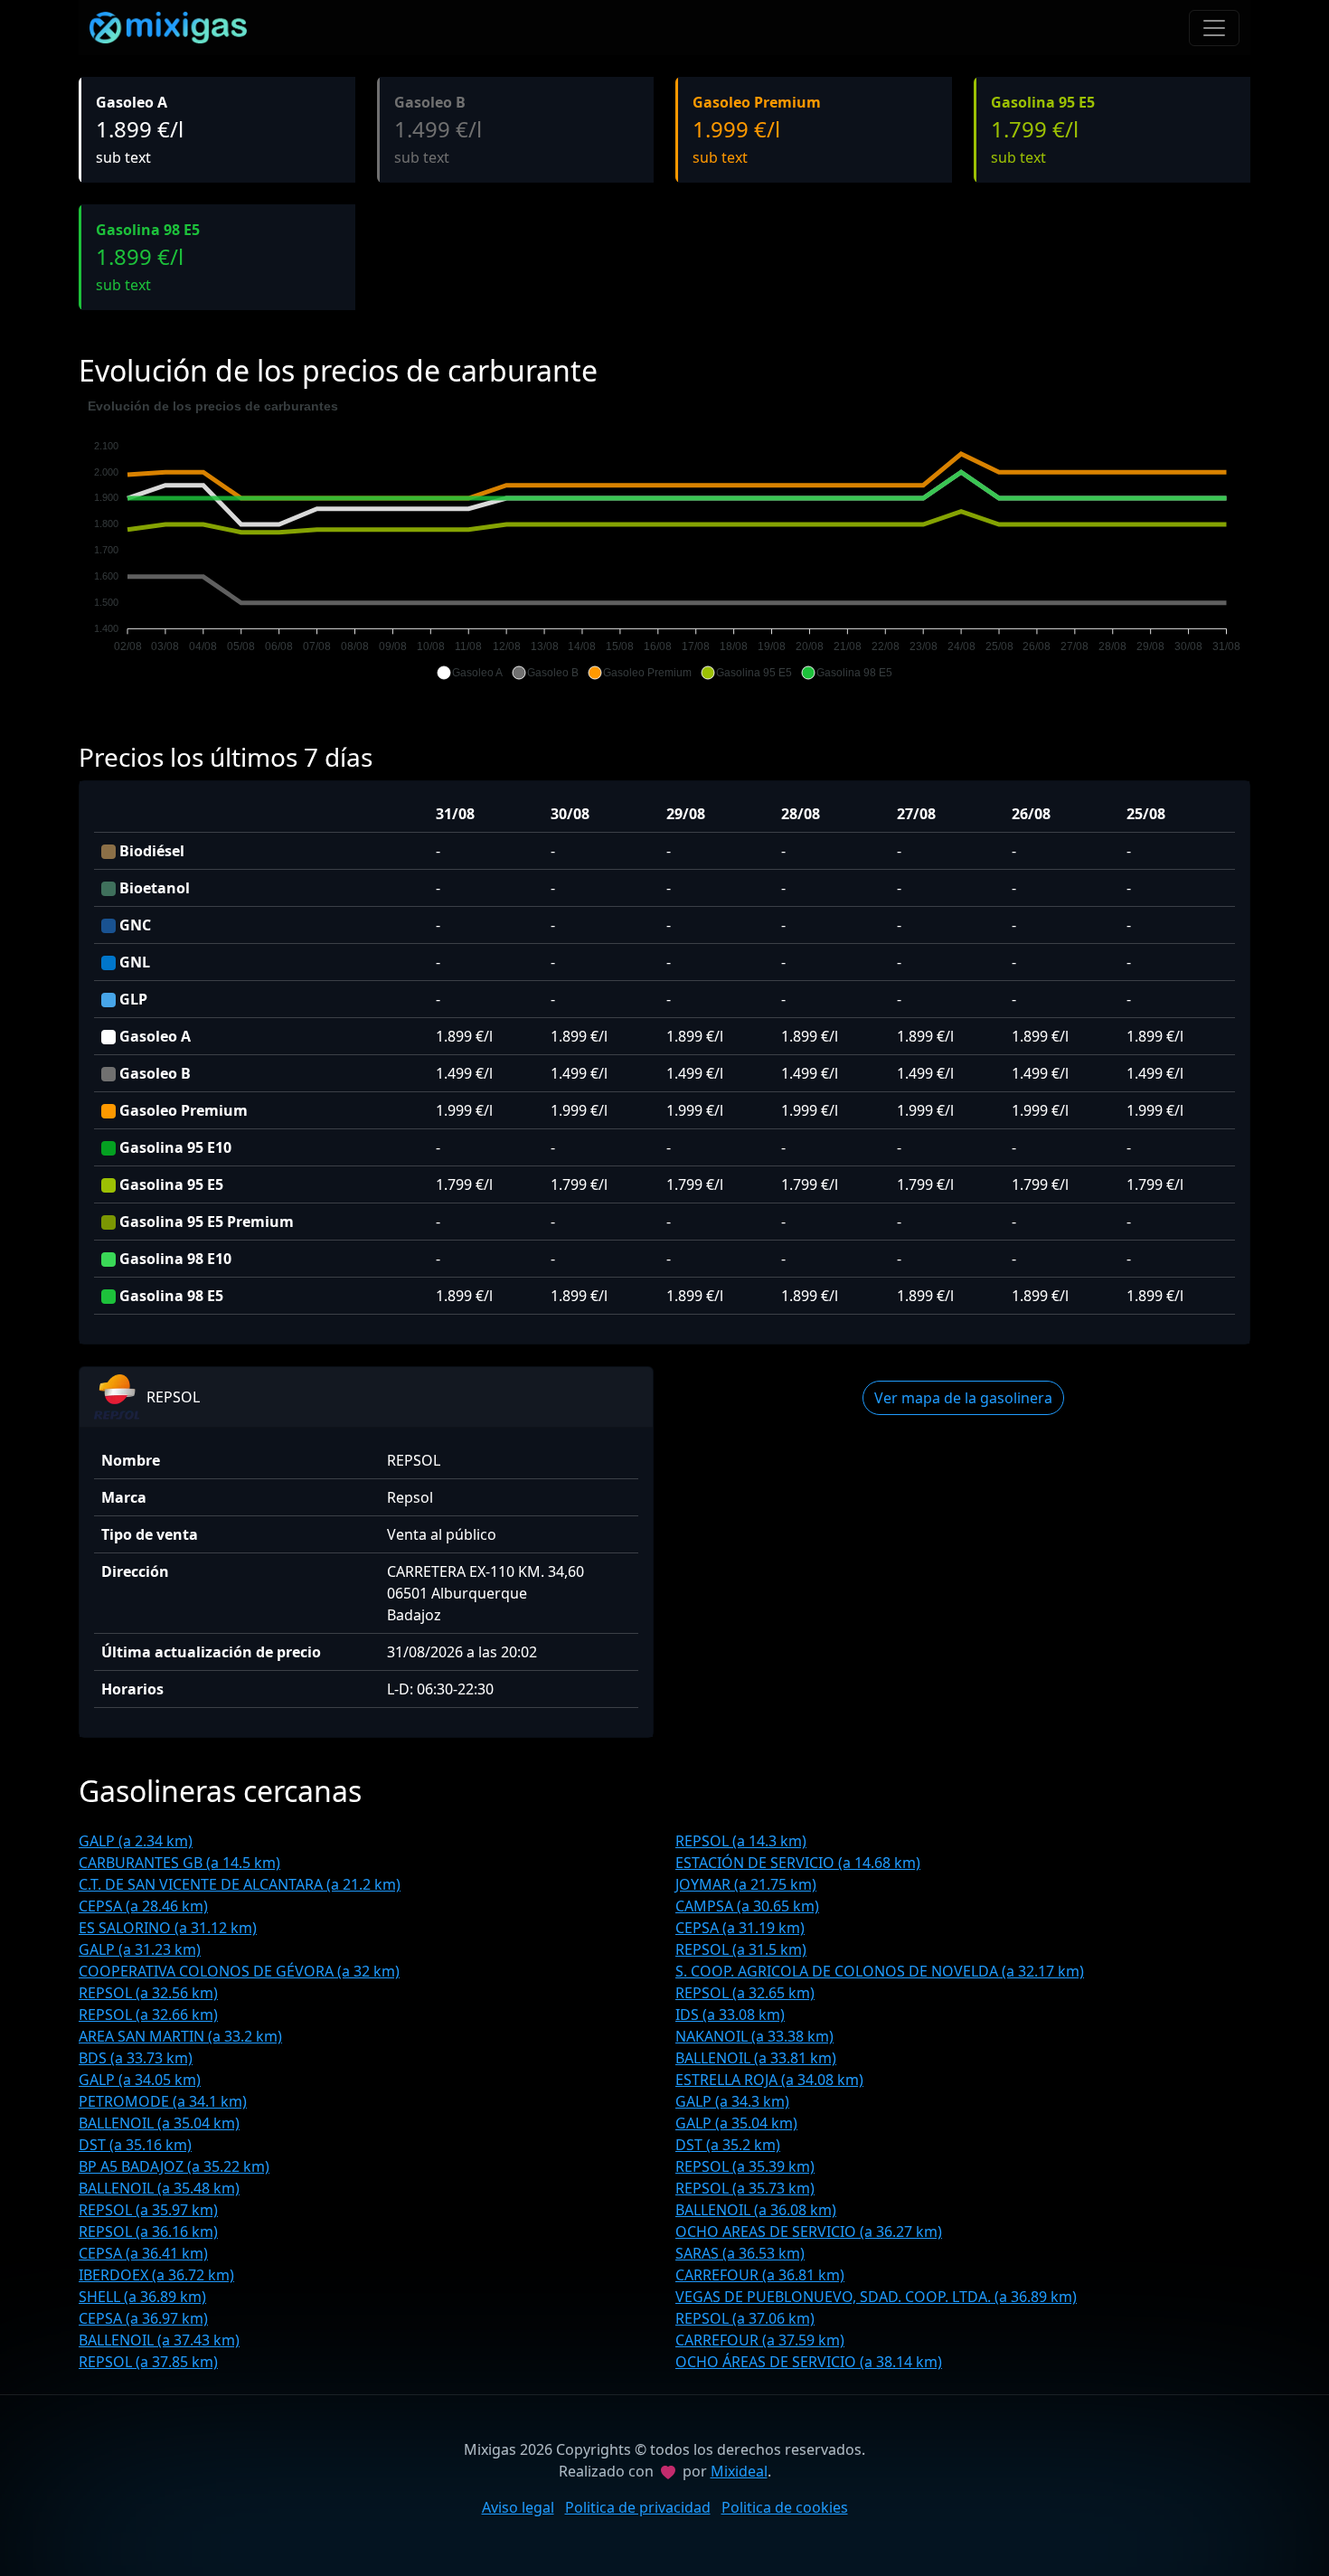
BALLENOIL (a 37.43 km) (159, 2340)
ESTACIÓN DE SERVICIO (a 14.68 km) (798, 1863)
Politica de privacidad (638, 2507)
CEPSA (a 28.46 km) (143, 1906)
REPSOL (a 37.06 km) (745, 2318)
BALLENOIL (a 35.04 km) (159, 2123)
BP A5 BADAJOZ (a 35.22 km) (174, 2166)
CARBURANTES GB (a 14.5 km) (179, 1863)
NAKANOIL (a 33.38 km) (754, 2036)
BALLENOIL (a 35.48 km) (159, 2188)
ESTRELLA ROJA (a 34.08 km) (769, 2080)
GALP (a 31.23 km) (140, 1949)
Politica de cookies (785, 2507)
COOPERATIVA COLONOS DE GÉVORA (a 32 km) (239, 1971)
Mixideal (739, 2471)
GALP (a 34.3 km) (732, 2101)
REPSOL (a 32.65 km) (745, 1993)
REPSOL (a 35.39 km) (745, 2166)
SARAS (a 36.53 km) (740, 2253)
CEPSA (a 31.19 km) (740, 1928)
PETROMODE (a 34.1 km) (163, 2101)
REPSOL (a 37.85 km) (148, 2362)
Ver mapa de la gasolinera (963, 1398)
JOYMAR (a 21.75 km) (746, 1884)
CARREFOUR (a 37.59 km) (760, 2340)
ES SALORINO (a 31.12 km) (168, 1928)
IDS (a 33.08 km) (730, 2015)
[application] (664, 540)
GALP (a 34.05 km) (140, 2080)
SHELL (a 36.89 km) (142, 2297)
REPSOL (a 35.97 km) (148, 2210)
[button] (470, 673)
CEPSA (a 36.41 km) (143, 2253)
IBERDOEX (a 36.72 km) (156, 2275)
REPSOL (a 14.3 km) (741, 1841)
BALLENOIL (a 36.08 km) (756, 2210)
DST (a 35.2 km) (728, 2145)
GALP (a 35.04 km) (736, 2123)
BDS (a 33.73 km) (136, 2058)
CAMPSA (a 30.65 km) (747, 1906)
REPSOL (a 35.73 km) (745, 2188)
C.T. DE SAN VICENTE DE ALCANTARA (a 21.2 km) (240, 1884)
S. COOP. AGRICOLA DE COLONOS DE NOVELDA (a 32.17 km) (880, 1971)
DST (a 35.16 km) (135, 2145)
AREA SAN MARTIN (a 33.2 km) (180, 2036)
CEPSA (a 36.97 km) (143, 2318)
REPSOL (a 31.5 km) (741, 1949)
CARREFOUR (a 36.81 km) (760, 2275)
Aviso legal (518, 2507)
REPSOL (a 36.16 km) (148, 2232)
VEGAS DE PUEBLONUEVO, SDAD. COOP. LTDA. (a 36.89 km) (876, 2297)
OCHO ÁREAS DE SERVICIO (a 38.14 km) (809, 2362)
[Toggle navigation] (1214, 28)
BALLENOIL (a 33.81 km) (756, 2058)
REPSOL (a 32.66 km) (148, 2015)
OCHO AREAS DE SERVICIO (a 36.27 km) (809, 2232)
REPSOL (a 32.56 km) (148, 1993)
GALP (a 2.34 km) (136, 1841)
